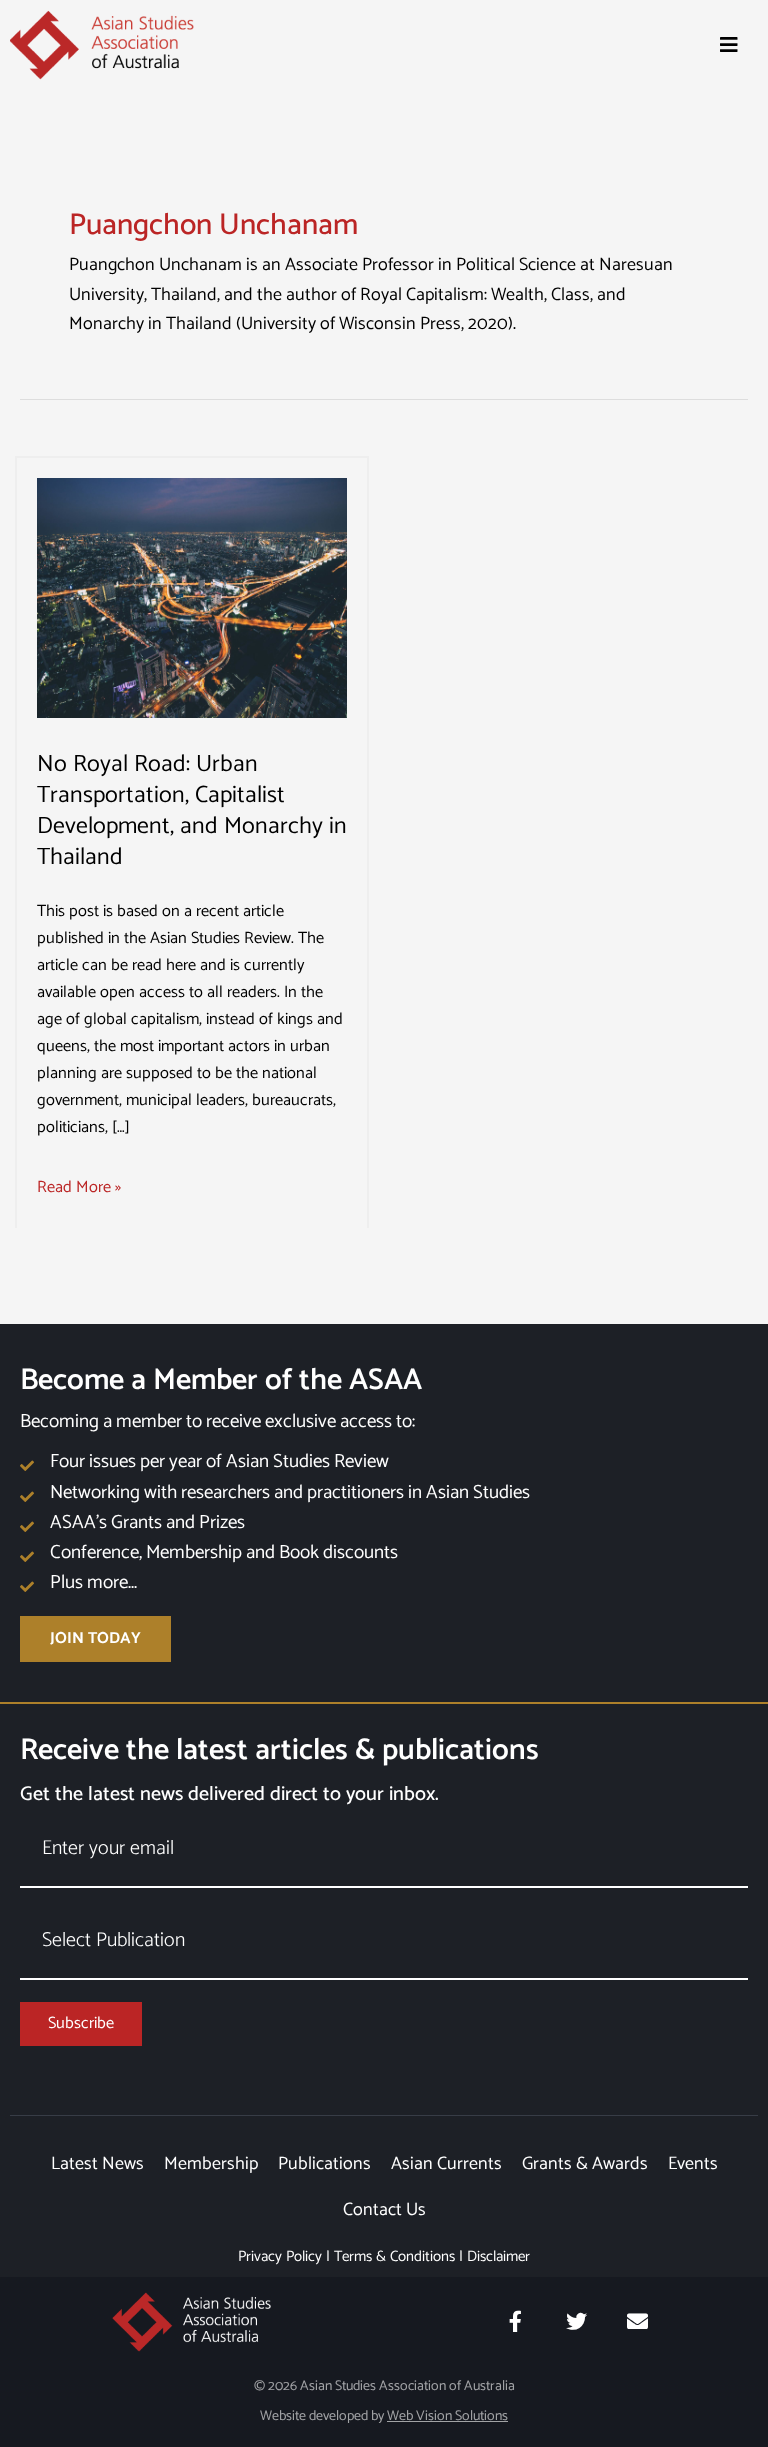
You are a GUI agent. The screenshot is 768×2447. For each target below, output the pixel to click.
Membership (211, 2164)
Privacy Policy (280, 2256)
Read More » (79, 1187)
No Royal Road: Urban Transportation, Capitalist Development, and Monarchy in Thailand (192, 810)
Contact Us (384, 2210)
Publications (324, 2164)
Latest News (97, 2164)
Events (693, 2164)
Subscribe (81, 2023)
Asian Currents (446, 2164)
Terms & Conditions (394, 2256)
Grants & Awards (585, 2164)
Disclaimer (498, 2256)
